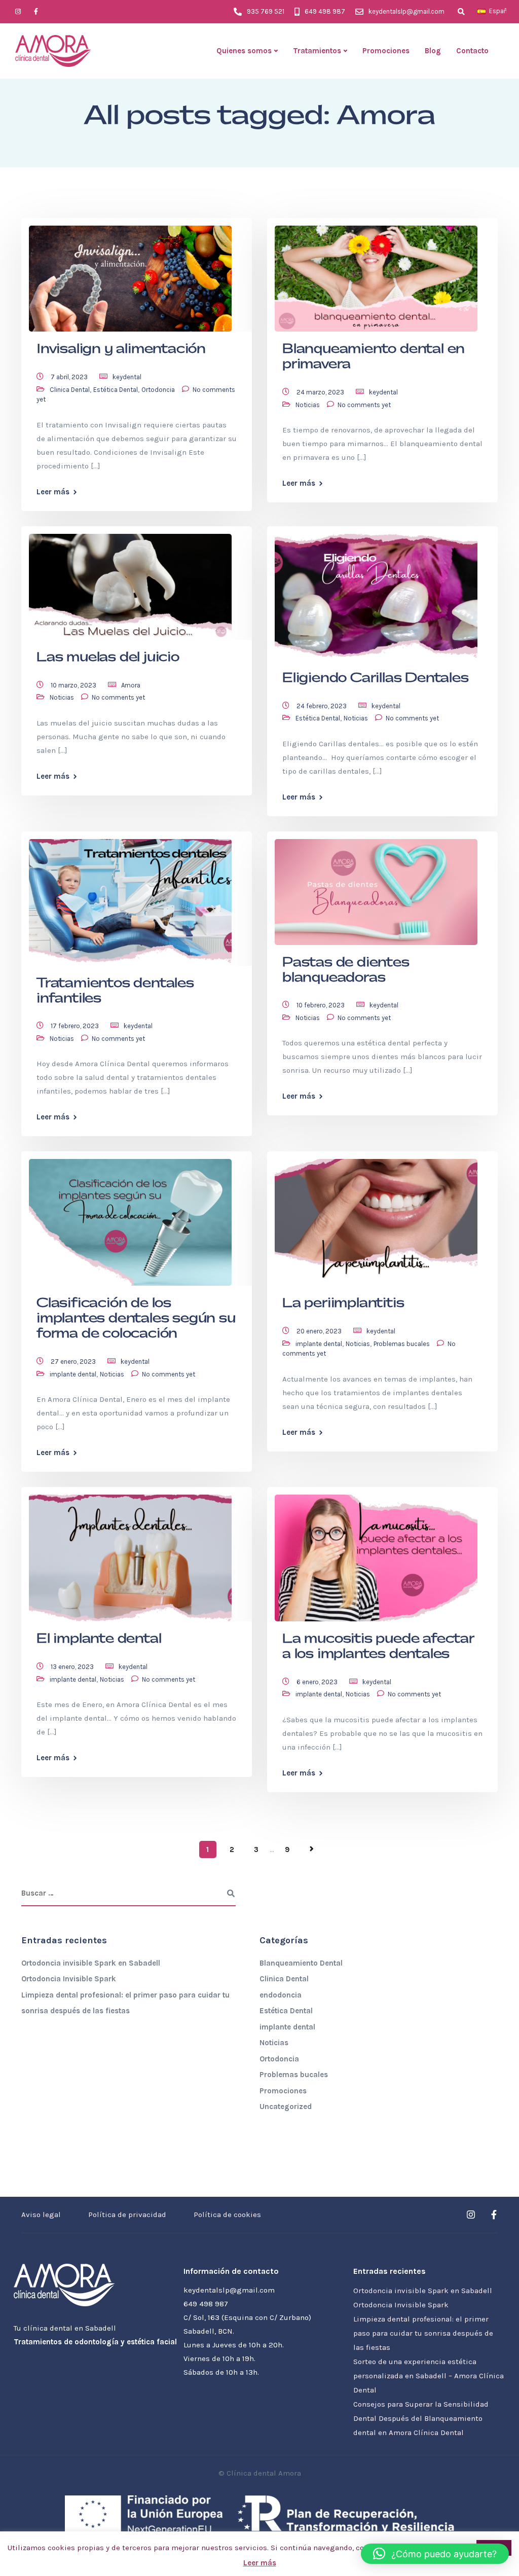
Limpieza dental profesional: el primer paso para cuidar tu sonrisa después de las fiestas (423, 2333)
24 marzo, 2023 (321, 392)
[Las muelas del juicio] (130, 582)
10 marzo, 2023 (74, 685)
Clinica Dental (70, 390)
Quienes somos (244, 51)
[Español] (481, 11)
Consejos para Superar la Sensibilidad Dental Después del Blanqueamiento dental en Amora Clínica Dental (421, 2418)
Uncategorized (286, 2107)
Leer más (53, 492)
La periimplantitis (343, 1303)
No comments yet (364, 405)
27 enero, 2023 (74, 1362)
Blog (433, 51)
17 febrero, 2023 (76, 1026)
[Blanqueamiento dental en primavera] (376, 274)
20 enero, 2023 (320, 1331)
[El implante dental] (130, 1553)
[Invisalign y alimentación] (130, 274)
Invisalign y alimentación (121, 349)
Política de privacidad (127, 2215)
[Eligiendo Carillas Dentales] (376, 593)
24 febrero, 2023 (322, 706)
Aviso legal (41, 2215)
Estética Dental (116, 390)
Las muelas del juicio (108, 657)
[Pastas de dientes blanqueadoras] (376, 887)
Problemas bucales (402, 1344)
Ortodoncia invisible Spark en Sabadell (91, 1963)
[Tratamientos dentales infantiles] (130, 898)
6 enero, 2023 (318, 1682)
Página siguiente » (312, 1849)
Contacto (472, 51)
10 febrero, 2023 (321, 1005)
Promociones (386, 51)
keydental (127, 377)
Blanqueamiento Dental (301, 1963)
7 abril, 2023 (70, 377)
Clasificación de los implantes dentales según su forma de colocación (136, 1318)
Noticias (308, 405)
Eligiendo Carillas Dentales (376, 678)
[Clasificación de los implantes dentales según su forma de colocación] (130, 1218)
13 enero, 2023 (73, 1667)
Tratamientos (317, 51)
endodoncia (281, 1995)
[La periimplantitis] (376, 1218)
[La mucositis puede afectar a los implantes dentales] (376, 1553)
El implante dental (99, 1639)
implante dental (73, 1374)
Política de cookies (227, 2215)
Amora (131, 685)
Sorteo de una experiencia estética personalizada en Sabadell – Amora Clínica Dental (429, 2376)
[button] (435, 2554)
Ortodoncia (158, 390)
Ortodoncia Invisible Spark (69, 1979)
